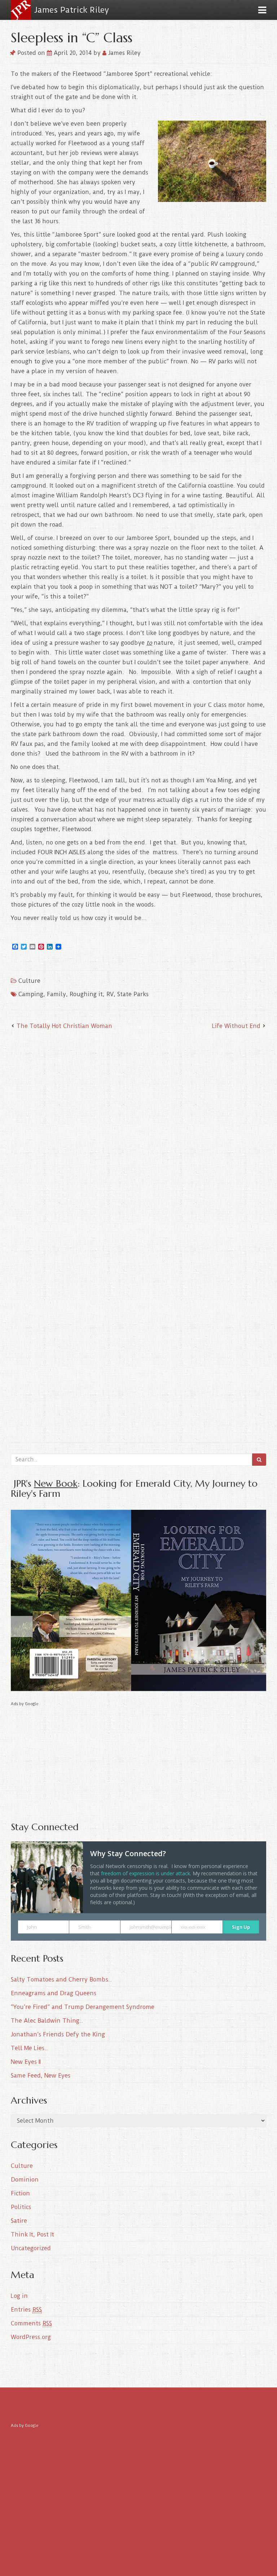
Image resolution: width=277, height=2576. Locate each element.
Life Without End (236, 1026)
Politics (21, 2207)
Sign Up (241, 1927)
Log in (19, 2296)
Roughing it (86, 994)
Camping (31, 994)
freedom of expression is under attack (146, 1873)
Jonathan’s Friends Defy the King (58, 2034)
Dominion (25, 2180)
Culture (29, 981)
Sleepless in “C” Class (72, 37)
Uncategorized (31, 2248)
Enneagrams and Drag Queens (54, 1993)
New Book (56, 1483)
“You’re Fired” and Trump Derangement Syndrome (83, 2007)
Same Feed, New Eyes (41, 2076)
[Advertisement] (138, 1759)
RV (110, 994)
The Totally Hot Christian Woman (64, 1026)
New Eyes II (26, 2062)
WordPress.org (31, 2337)
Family (56, 994)
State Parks (133, 994)
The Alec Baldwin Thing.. (47, 2021)
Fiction (20, 2193)
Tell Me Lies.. (29, 2048)
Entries (26, 2310)
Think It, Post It (32, 2234)
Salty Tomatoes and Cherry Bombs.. (61, 1979)
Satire (19, 2221)
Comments (31, 2323)
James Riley (124, 53)
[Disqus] (138, 1131)
